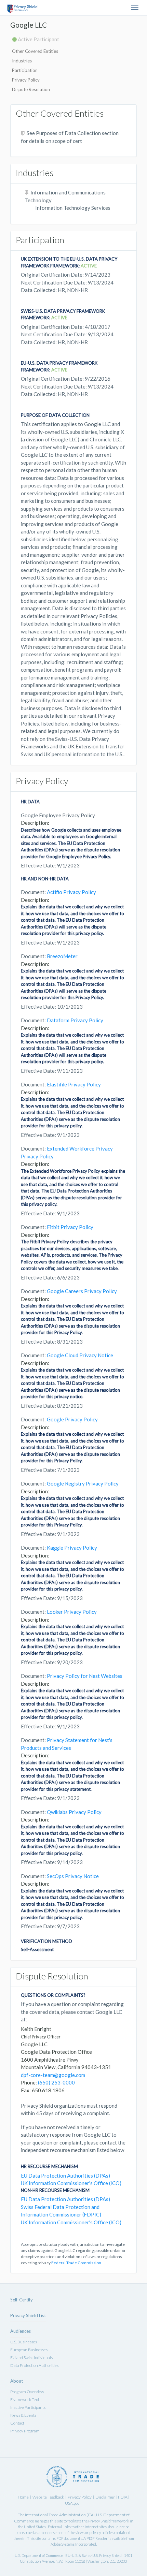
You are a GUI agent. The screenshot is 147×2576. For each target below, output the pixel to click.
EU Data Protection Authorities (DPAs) (65, 2176)
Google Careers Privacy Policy (82, 1291)
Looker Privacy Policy (72, 1612)
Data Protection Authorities (34, 2365)
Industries (22, 61)
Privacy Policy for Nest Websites (85, 1676)
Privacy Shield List (28, 2315)
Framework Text (25, 2399)
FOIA (123, 2497)
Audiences (21, 2331)
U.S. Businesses (24, 2342)
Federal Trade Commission (76, 2263)
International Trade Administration (55, 2515)
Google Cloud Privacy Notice (80, 1355)
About (17, 2381)
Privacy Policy (26, 80)
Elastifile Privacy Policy (74, 1084)
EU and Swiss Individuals (31, 2358)
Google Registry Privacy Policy (83, 1483)
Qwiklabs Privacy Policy (74, 1812)
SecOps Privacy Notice (73, 1876)
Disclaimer (105, 2497)
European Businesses (29, 2350)
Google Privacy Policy (72, 1419)
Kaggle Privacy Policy (72, 1548)
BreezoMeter (62, 956)
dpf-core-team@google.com (53, 2075)
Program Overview (27, 2392)
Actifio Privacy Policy (71, 892)
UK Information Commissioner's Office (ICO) (71, 2183)
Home (23, 2497)
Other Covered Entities (35, 51)
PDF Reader (97, 2538)
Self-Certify (22, 2300)
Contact (17, 2423)
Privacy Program (25, 2431)
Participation (25, 70)
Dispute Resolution (31, 89)
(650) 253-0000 (56, 2082)
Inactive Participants (28, 2407)
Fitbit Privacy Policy (70, 1227)
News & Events (23, 2415)
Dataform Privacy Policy (75, 1020)
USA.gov (72, 2503)
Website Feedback (48, 2497)
